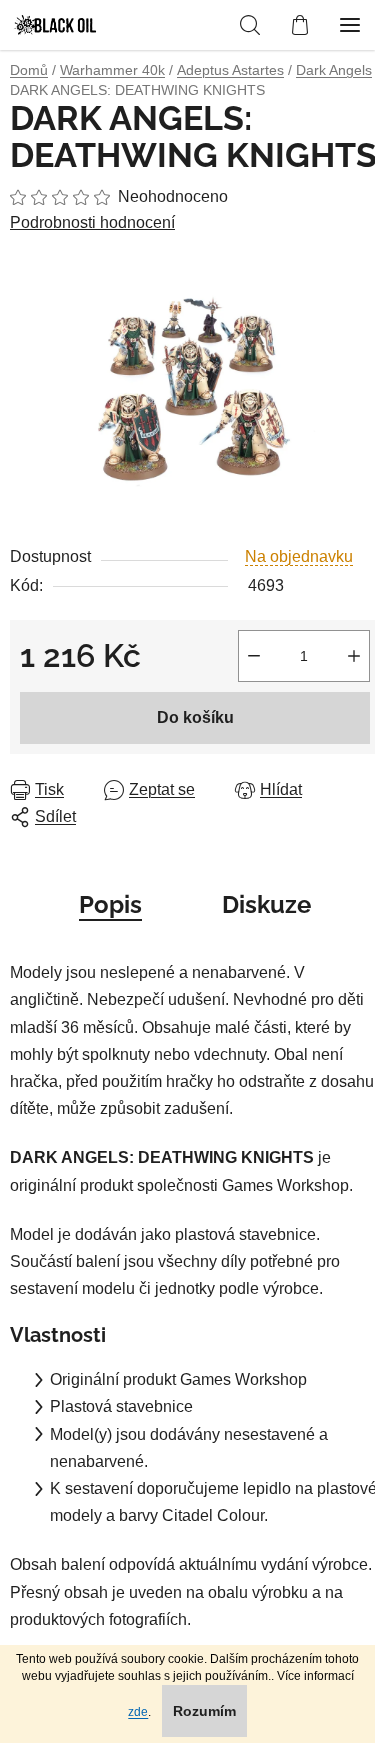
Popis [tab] (110, 904)
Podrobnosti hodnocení (92, 222)
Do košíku (195, 717)
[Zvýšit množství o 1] (354, 656)
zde (138, 1712)
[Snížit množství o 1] (254, 656)
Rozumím (204, 1711)
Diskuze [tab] (266, 904)
